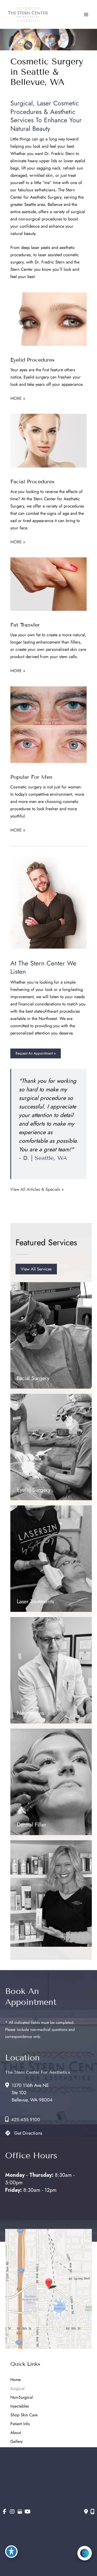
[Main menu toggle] (86, 14)
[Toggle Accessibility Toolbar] (11, 2552)
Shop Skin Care (24, 2415)
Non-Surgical (22, 2397)
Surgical (17, 2388)
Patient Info (20, 2424)
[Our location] (92, 2512)
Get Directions (28, 2133)
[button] (36, 1053)
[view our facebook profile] (5, 2512)
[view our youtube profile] (28, 2512)
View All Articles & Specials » (37, 1189)
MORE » (18, 398)
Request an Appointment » (36, 1053)
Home (16, 2380)
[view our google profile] (20, 2512)
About (16, 2433)
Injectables (20, 2406)
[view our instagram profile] (12, 2512)
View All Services (36, 1269)
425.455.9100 (26, 2120)
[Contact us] (86, 2512)
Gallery (17, 2441)
